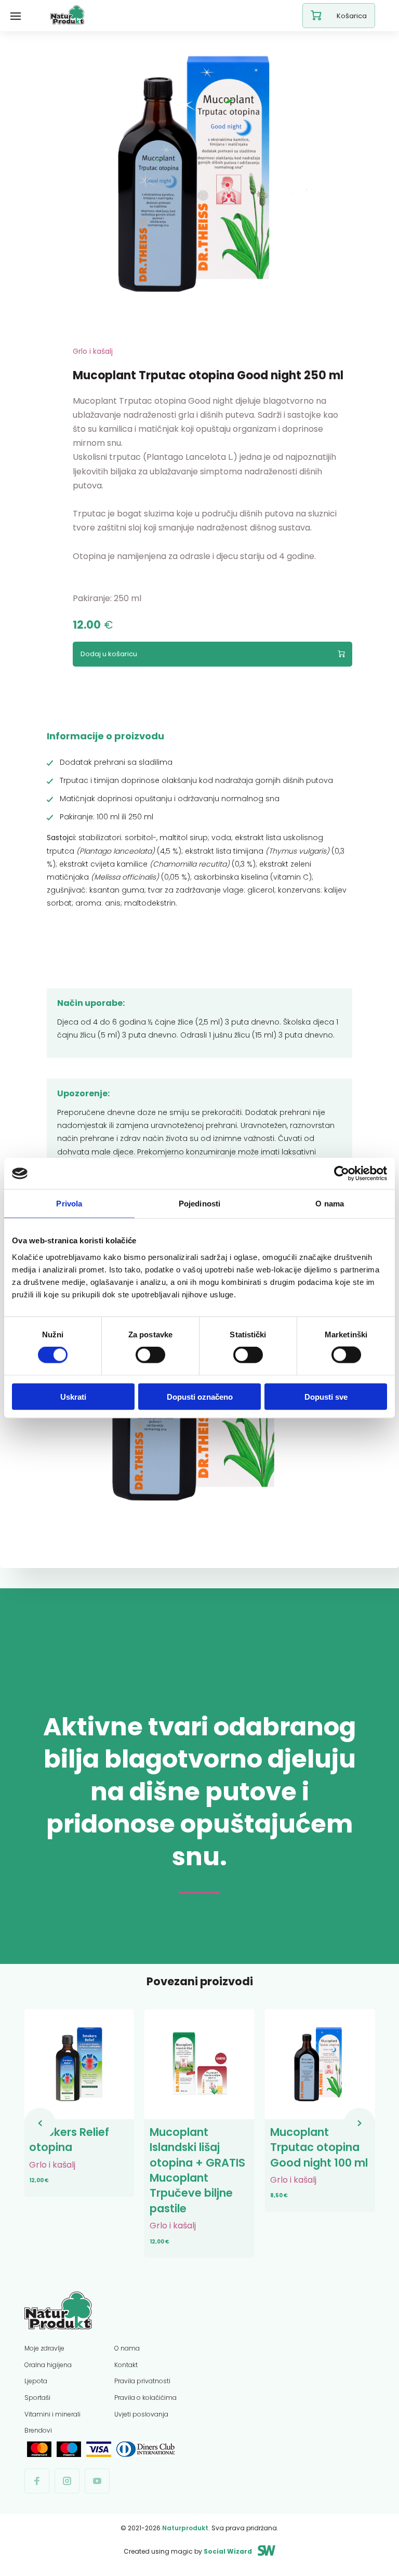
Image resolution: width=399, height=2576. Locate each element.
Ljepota (36, 2381)
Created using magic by (188, 2551)
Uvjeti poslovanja (141, 2414)
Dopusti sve (326, 1396)
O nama (127, 2348)
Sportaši (37, 2398)
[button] (40, 2123)
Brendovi (38, 2430)
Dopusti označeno (200, 1396)
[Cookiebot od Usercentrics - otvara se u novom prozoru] (342, 1174)
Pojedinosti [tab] (199, 1204)
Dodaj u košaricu (109, 654)
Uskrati (73, 1396)
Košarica (352, 16)
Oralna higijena (48, 2365)
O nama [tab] (330, 1204)
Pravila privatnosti (142, 2381)
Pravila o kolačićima (145, 2398)
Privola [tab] (69, 1204)
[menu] (16, 16)
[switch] (150, 1355)
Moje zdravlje (44, 2348)
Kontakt (126, 2365)
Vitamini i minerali (52, 2414)
